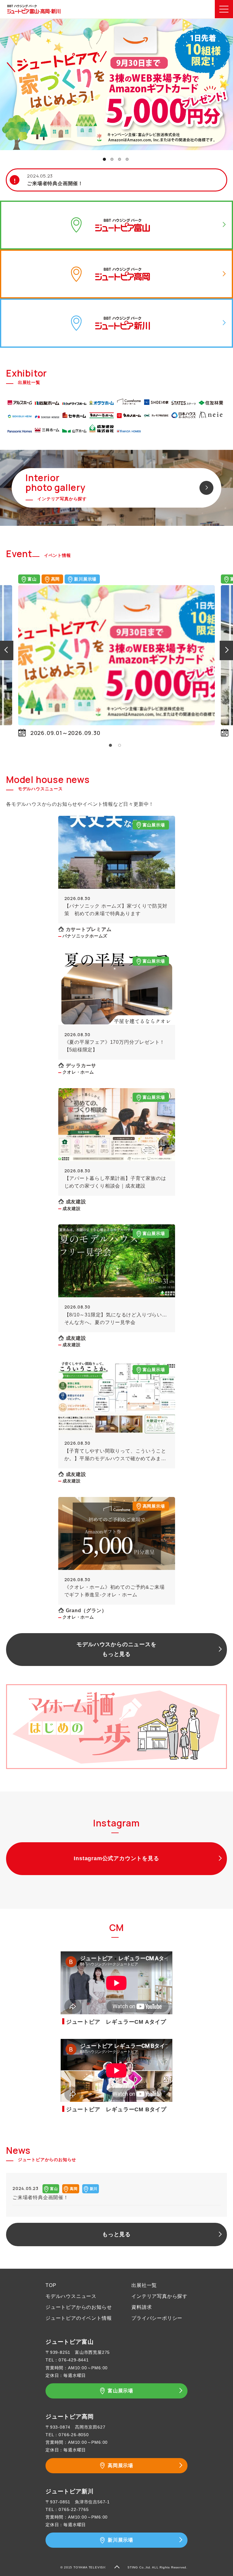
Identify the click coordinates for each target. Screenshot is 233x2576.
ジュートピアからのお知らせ (79, 2307)
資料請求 (142, 2307)
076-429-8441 (74, 2360)
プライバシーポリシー (157, 2318)
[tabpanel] (116, 84)
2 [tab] (112, 159)
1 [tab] (104, 159)
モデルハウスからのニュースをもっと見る (116, 1649)
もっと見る (116, 2234)
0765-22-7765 (74, 2509)
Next (227, 650)
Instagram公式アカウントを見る (116, 1858)
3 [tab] (120, 159)
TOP (51, 2285)
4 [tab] (127, 159)
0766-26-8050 (74, 2435)
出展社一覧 (144, 2285)
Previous (6, 650)
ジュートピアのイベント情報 (79, 2318)
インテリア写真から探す (159, 2296)
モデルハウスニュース (71, 2296)
